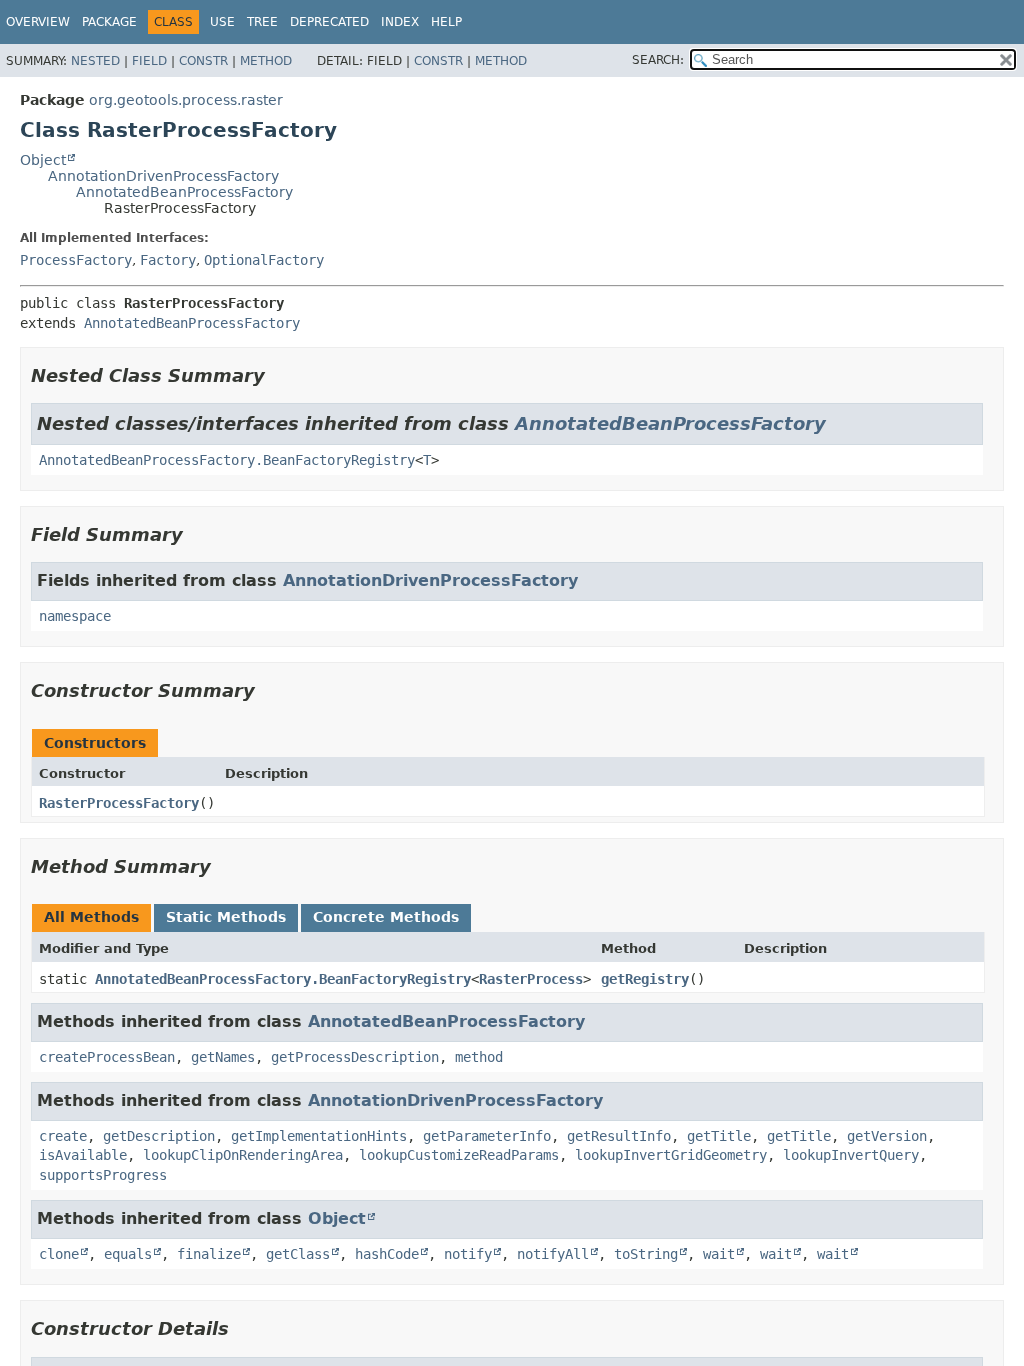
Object (43, 160)
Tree (262, 22)
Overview (38, 22)
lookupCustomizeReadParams (459, 1155)
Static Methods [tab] (226, 917)
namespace (75, 616)
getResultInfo (619, 1136)
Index (400, 22)
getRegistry (645, 979)
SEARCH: (658, 60)
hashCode (387, 1254)
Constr (203, 61)
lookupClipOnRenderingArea (243, 1155)
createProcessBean (107, 1057)
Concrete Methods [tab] (386, 917)
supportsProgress (103, 1175)
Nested (95, 61)
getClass (298, 1254)
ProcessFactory (76, 260)
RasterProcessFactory (119, 803)
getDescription (159, 1136)
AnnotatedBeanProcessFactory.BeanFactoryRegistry (227, 460)
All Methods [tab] (91, 917)
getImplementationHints (319, 1136)
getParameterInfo (487, 1136)
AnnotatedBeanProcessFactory (184, 192)
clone (59, 1254)
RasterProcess (531, 979)
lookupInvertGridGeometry (671, 1155)
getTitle (719, 1136)
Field (149, 61)
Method (266, 61)
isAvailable (83, 1155)
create (63, 1136)
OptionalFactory (264, 260)
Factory (168, 260)
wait (719, 1254)
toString (646, 1254)
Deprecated (329, 22)
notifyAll (553, 1254)
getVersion (887, 1136)
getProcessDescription (355, 1057)
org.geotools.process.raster (186, 100)
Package (109, 22)
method (479, 1057)
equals (128, 1254)
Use (222, 22)
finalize (209, 1254)
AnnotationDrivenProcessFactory (163, 176)
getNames (223, 1057)
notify (468, 1254)
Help (446, 22)
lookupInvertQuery (851, 1155)
